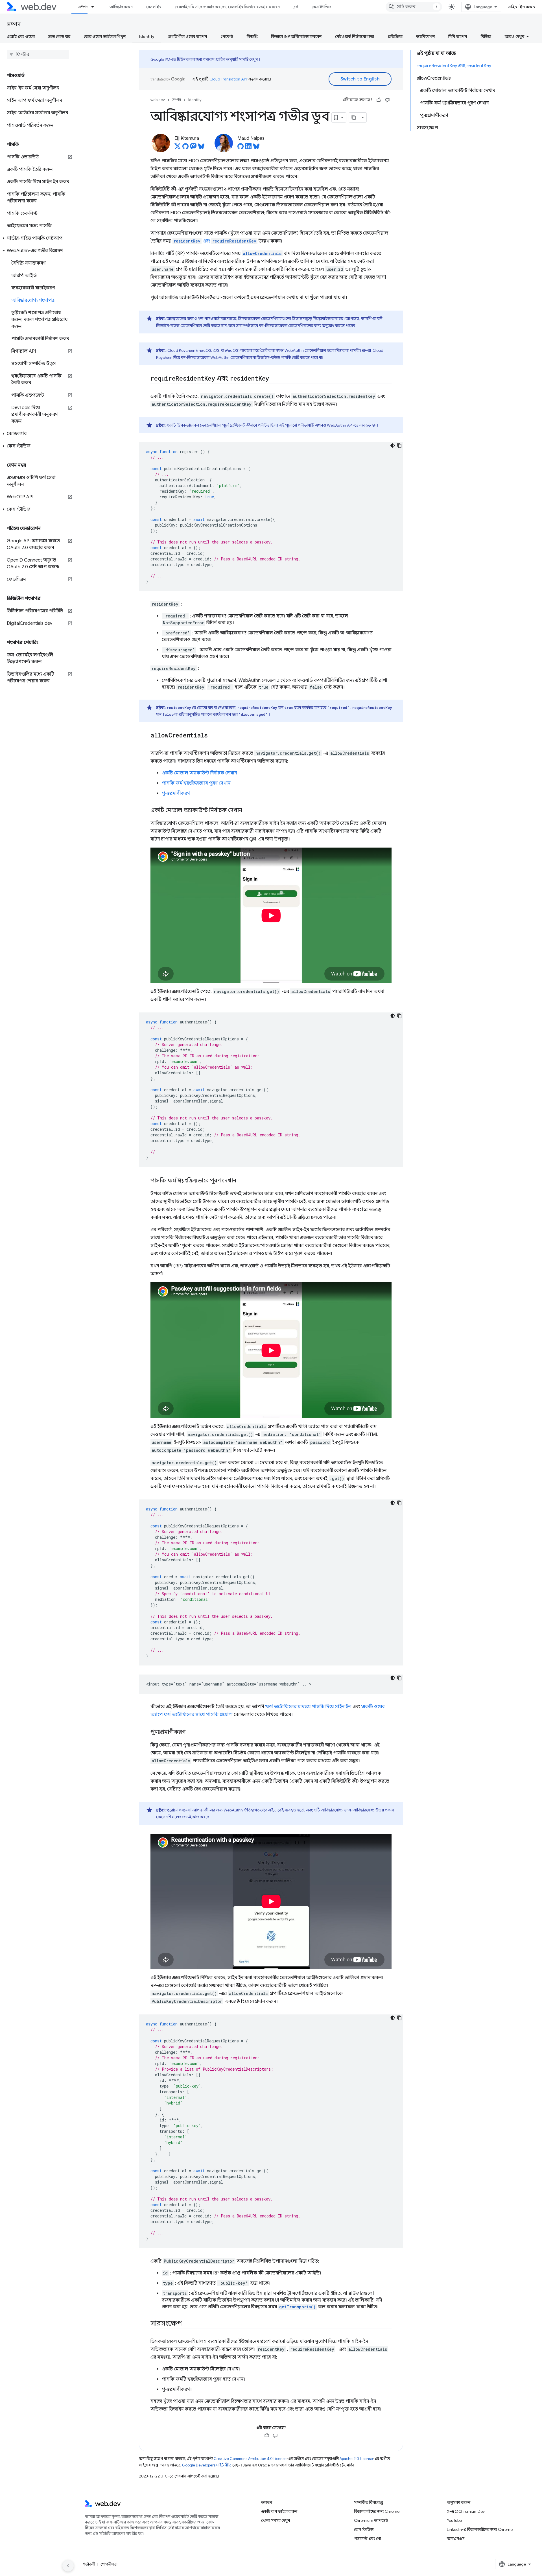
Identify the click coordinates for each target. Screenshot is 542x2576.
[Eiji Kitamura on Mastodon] (193, 148)
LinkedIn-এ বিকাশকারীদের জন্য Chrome (480, 2529)
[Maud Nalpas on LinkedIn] (248, 148)
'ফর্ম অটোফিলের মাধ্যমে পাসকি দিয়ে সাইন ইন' (308, 1707)
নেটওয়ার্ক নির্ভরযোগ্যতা (355, 36)
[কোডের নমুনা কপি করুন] (399, 446)
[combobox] (414, 7)
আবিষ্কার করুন (121, 7)
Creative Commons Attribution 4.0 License (250, 2459)
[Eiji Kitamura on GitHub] (185, 148)
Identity (147, 36)
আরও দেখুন (514, 36)
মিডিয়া (486, 36)
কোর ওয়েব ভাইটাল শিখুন (105, 36)
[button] (38, 238)
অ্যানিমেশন (425, 36)
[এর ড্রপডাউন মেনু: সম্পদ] (95, 7)
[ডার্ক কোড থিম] (393, 446)
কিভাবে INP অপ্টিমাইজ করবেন (296, 36)
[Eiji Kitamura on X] (178, 148)
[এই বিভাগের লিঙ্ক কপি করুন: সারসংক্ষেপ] (187, 2324)
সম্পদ (83, 7)
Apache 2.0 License (356, 2459)
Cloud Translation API (228, 79)
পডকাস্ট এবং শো (367, 2538)
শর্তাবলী (89, 2564)
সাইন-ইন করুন (522, 7)
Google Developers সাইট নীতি (207, 2465)
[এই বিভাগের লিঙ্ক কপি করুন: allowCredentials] (213, 736)
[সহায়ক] (379, 100)
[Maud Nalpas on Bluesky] (256, 148)
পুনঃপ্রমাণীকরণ (176, 793)
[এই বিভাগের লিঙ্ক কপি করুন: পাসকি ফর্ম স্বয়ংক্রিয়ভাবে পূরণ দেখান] (241, 1181)
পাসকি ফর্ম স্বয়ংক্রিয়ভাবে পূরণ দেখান (196, 783)
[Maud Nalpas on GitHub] (241, 148)
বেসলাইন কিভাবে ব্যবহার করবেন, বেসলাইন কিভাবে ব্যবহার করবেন (227, 7)
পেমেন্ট (227, 36)
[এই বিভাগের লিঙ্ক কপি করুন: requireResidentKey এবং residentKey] (274, 379)
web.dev (158, 100)
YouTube (454, 2520)
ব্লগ (296, 7)
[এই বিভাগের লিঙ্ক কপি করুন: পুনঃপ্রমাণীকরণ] (191, 1732)
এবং (215, 241)
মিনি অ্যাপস (458, 36)
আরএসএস (456, 2538)
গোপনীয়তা (109, 2564)
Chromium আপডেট (371, 2520)
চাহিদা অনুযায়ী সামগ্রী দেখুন (237, 59)
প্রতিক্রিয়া (395, 36)
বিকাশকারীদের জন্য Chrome (377, 2511)
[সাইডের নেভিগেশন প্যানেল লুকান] (68, 2566)
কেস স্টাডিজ (321, 7)
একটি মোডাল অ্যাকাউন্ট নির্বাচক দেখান (199, 773)
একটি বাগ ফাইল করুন (279, 2511)
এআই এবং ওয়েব (21, 36)
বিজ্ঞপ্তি (252, 36)
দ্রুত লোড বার (59, 36)
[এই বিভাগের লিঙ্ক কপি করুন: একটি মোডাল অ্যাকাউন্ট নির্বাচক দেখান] (247, 811)
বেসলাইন (154, 7)
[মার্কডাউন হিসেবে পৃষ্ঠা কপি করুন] (354, 117)
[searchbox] (38, 54)
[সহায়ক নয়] (387, 100)
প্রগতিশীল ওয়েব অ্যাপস (188, 36)
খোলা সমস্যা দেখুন (276, 2520)
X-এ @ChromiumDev (466, 2511)
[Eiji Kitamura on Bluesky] (201, 148)
